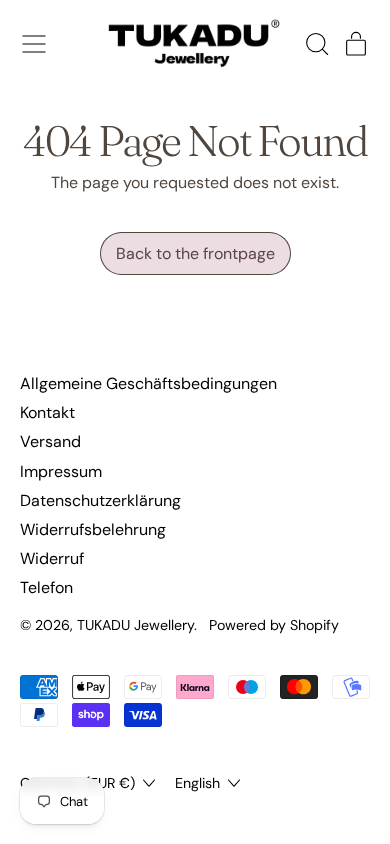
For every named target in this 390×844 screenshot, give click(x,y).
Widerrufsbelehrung (93, 529)
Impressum (61, 471)
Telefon (46, 587)
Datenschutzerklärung (100, 500)
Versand (50, 441)
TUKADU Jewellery (135, 625)
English (197, 783)
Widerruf (52, 558)
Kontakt (47, 412)
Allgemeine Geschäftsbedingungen (148, 383)
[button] (316, 44)
